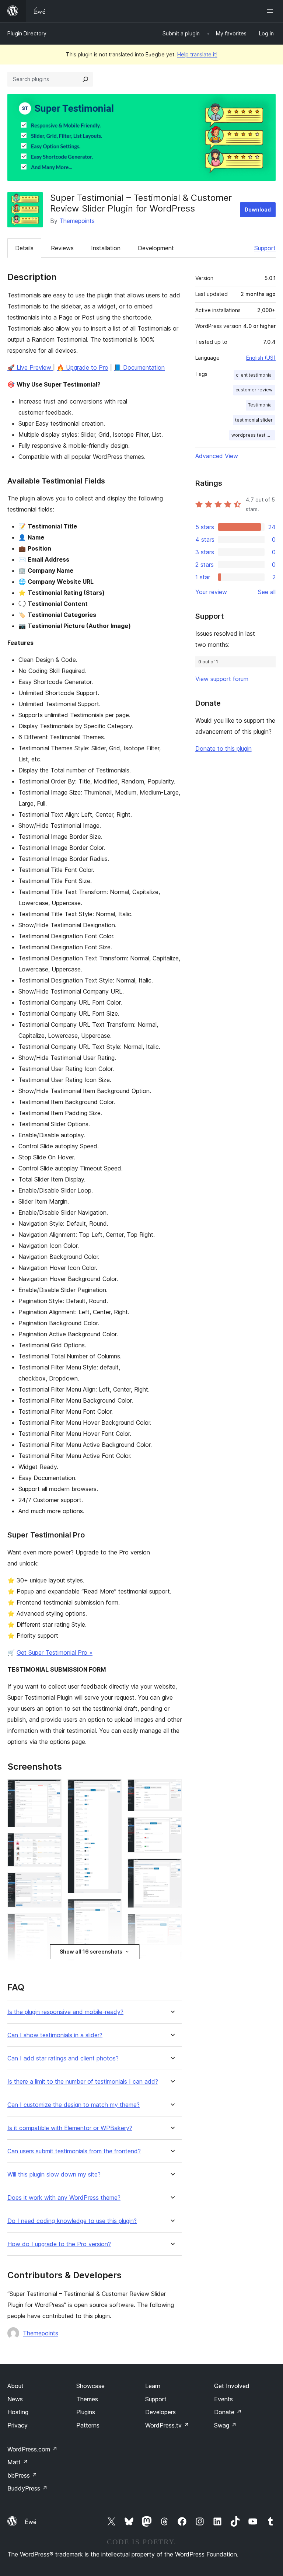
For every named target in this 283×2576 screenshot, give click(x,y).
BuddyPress (27, 2488)
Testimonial (260, 405)
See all (267, 592)
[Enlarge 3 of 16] (52, 1882)
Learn (153, 2386)
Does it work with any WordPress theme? (64, 2198)
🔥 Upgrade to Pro (83, 367)
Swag (225, 2425)
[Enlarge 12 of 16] (172, 1827)
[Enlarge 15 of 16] (172, 1961)
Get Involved (232, 2386)
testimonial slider (254, 420)
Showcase (90, 2386)
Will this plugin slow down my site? (54, 2174)
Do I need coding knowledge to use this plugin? (72, 2221)
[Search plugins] (85, 79)
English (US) (261, 358)
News (15, 2399)
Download (258, 210)
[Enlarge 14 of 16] (172, 1924)
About (15, 2386)
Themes (87, 2399)
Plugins (86, 2412)
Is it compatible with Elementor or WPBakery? (70, 2128)
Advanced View (217, 456)
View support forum (222, 679)
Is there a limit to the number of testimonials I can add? (83, 2082)
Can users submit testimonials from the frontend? (74, 2151)
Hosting (18, 2412)
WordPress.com (32, 2449)
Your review (211, 592)
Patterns (88, 2425)
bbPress (22, 2475)
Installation (106, 248)
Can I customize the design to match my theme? (74, 2105)
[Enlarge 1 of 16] (52, 1789)
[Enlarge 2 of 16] (52, 1843)
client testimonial (254, 375)
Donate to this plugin (223, 748)
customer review (254, 390)
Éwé (31, 2522)
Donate (228, 2412)
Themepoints (77, 221)
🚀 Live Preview (30, 367)
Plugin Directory (27, 33)
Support (265, 248)
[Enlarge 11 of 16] (172, 1789)
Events (223, 2399)
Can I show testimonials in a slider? (55, 2035)
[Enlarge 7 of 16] (112, 1909)
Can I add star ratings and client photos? (63, 2058)
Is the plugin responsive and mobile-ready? (65, 2012)
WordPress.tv (167, 2425)
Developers (160, 2412)
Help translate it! (197, 54)
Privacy (18, 2425)
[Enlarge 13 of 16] (172, 1868)
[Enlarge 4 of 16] (52, 1923)
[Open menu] (271, 11)
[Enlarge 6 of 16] (112, 1789)
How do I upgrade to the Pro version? (59, 2244)
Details (24, 248)
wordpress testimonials (253, 435)
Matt (18, 2462)
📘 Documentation (139, 367)
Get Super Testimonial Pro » (55, 1652)
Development (156, 248)
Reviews (62, 248)
